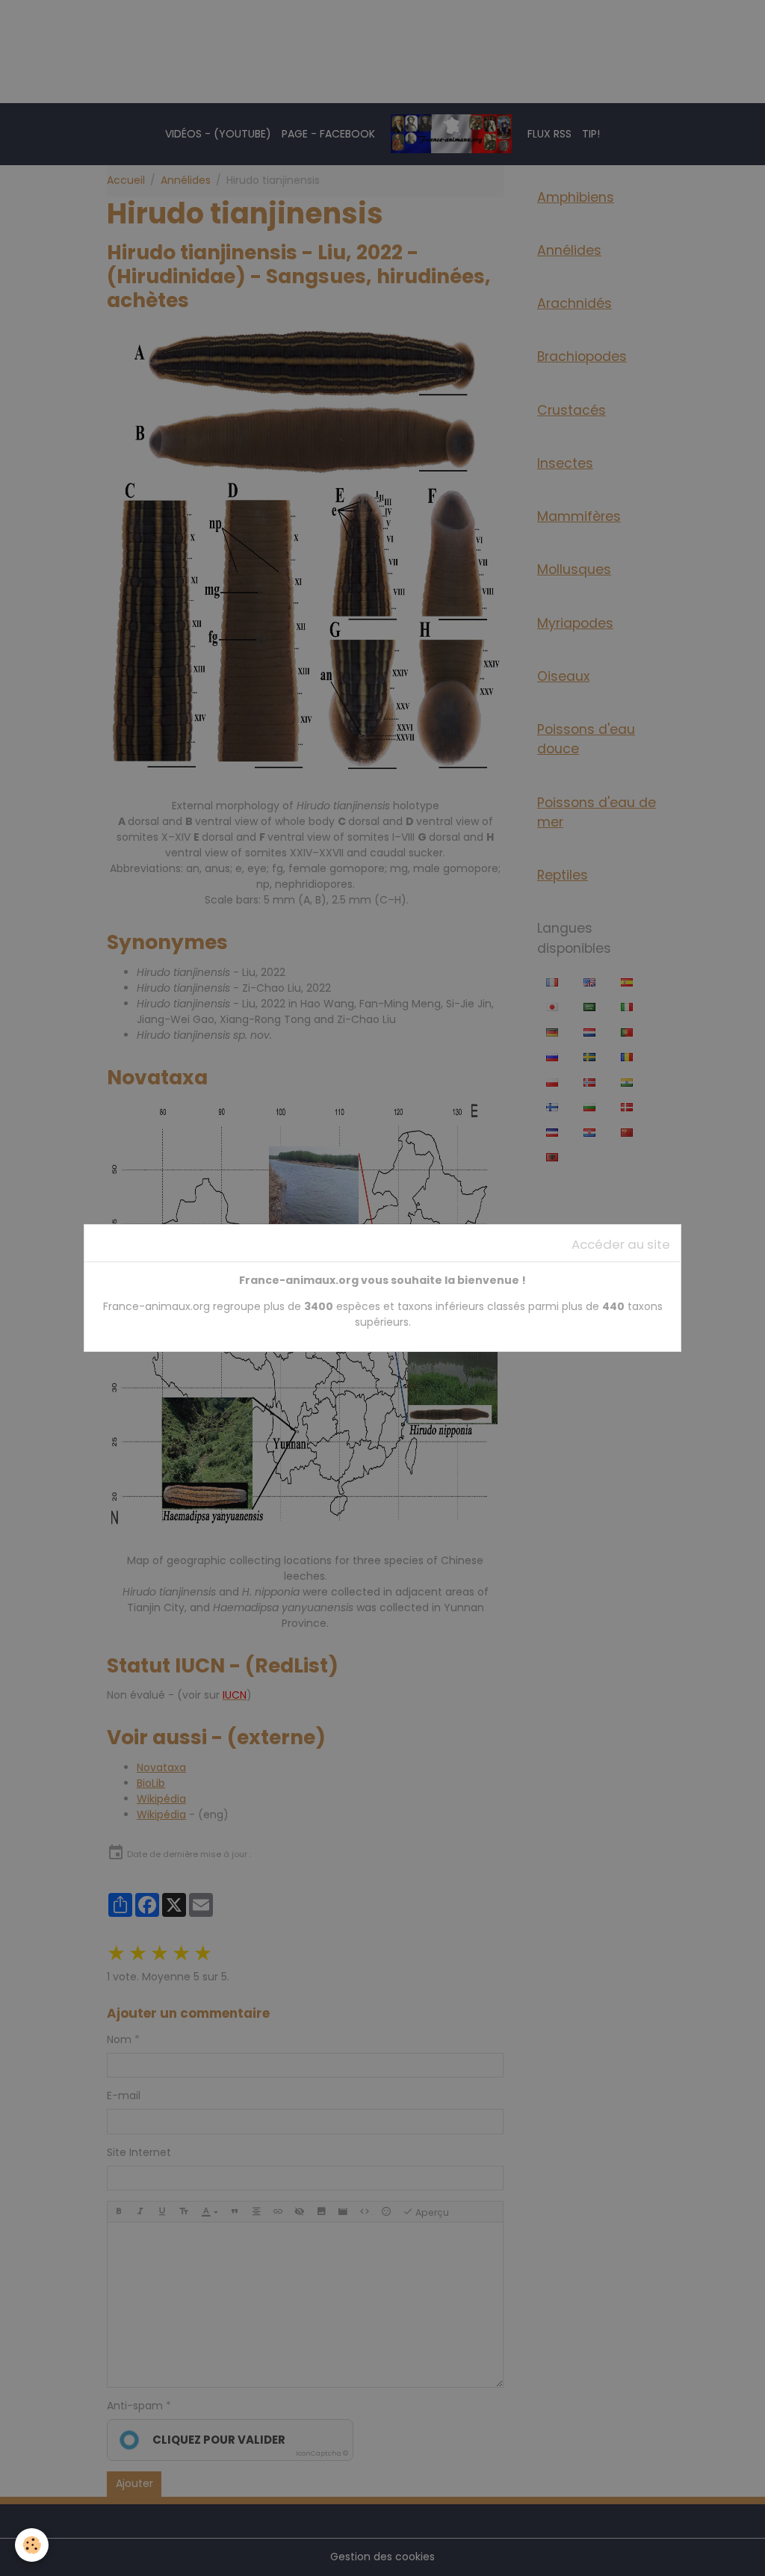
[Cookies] (32, 2545)
